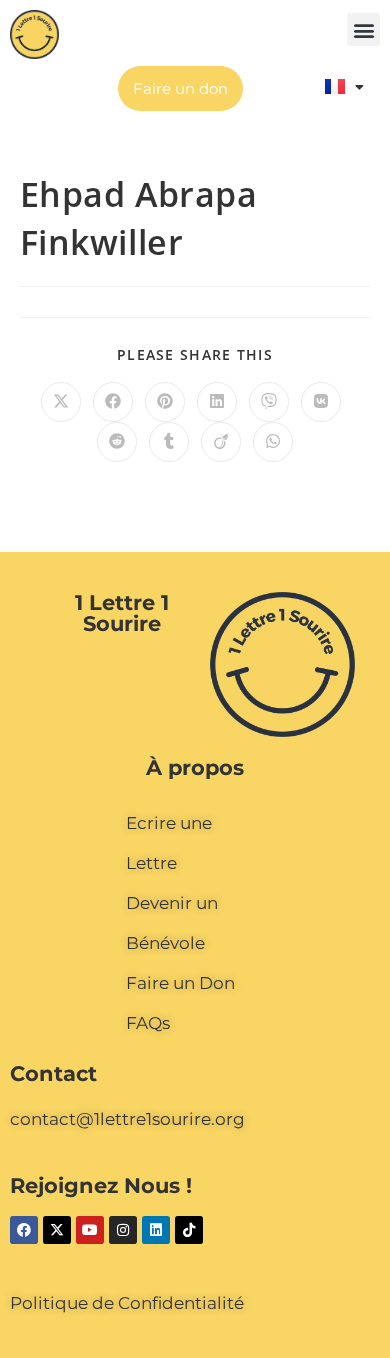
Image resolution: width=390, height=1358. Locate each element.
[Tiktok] (189, 1230)
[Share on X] (61, 402)
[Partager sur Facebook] (113, 402)
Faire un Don (180, 983)
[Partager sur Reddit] (117, 442)
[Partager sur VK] (321, 402)
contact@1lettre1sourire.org (127, 1119)
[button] (363, 29)
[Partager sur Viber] (269, 402)
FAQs (148, 1023)
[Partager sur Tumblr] (169, 442)
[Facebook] (24, 1230)
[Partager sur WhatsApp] (273, 442)
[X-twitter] (57, 1230)
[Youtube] (90, 1230)
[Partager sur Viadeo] (221, 442)
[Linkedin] (156, 1230)
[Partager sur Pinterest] (165, 402)
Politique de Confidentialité (127, 1303)
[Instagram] (123, 1230)
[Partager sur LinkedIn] (217, 402)
